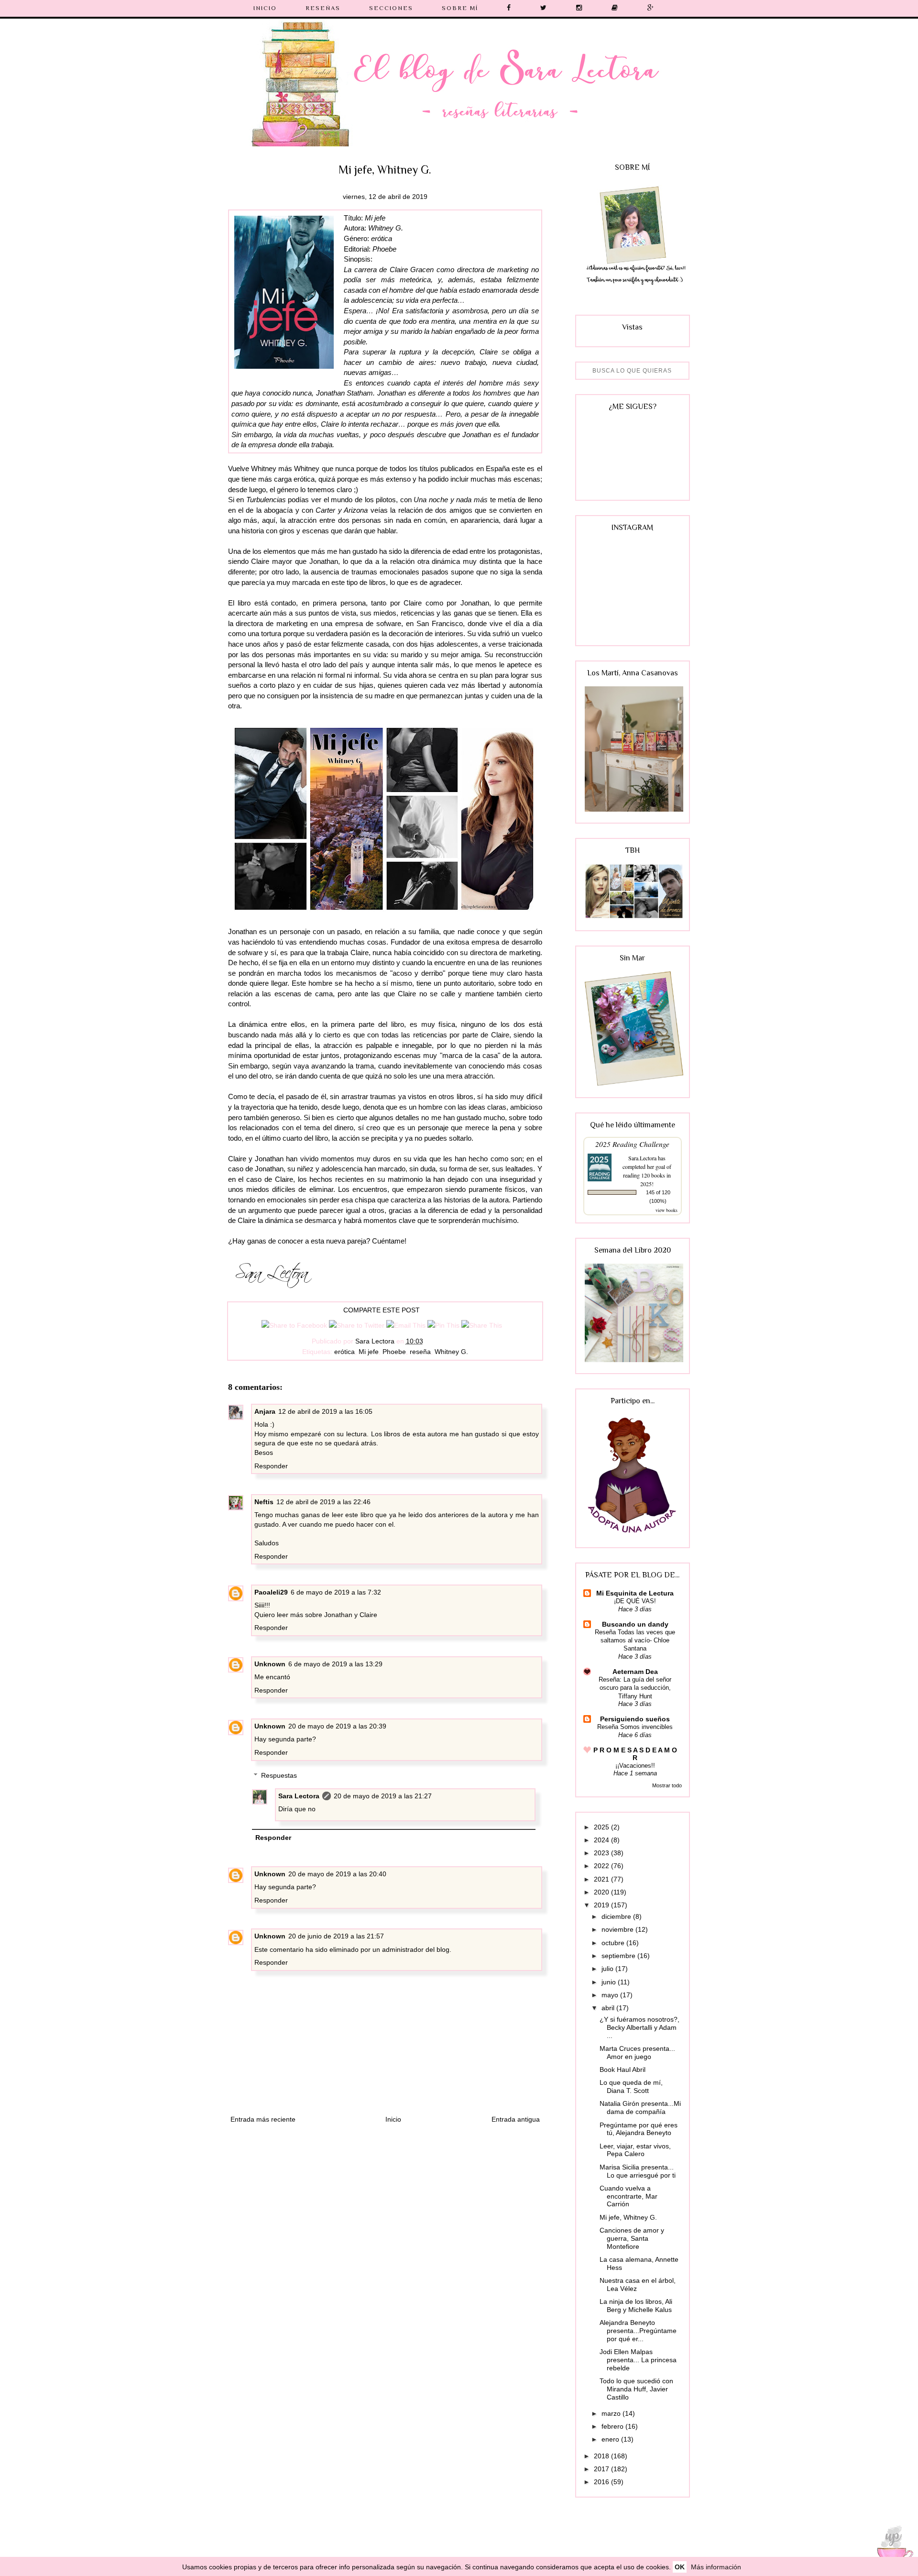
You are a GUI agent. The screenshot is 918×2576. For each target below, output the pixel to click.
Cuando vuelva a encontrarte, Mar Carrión (628, 2196)
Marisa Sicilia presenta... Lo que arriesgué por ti (638, 2171)
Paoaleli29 (271, 1592)
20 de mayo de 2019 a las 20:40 (337, 1874)
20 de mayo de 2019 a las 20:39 (337, 1726)
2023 (602, 1853)
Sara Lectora (299, 1796)
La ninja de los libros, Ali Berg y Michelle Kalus (636, 2306)
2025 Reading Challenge (632, 1144)
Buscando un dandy (635, 1624)
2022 (602, 1866)
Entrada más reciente (263, 2119)
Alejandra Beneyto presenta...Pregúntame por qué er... (638, 2331)
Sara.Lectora (642, 1158)
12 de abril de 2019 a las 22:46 (323, 1502)
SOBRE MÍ (460, 8)
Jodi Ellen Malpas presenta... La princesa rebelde (638, 2360)
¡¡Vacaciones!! (635, 1766)
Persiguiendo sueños (635, 1719)
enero (611, 2439)
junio (610, 1982)
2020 (602, 1892)
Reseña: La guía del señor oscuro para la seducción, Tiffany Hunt (635, 1688)
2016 (602, 2482)
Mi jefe (369, 1352)
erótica (344, 1352)
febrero (613, 2426)
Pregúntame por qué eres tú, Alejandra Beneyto (639, 2129)
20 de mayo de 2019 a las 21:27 (383, 1796)
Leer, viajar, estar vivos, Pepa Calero (635, 2150)
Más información (716, 2567)
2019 (602, 1905)
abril (609, 2008)
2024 (602, 1840)
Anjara (265, 1411)
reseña (420, 1352)
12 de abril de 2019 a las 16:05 (325, 1411)
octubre (614, 1943)
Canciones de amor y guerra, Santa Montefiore (632, 2238)
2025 (602, 1827)
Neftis (264, 1502)
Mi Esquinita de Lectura (635, 1593)
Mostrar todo (667, 1785)
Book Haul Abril (623, 2070)
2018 (602, 2456)
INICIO (265, 8)
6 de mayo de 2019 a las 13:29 (335, 1664)
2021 (602, 1879)
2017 (602, 2469)
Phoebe (394, 1352)
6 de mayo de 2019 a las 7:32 (336, 1592)
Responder (271, 1466)
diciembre (617, 1916)
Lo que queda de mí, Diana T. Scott (631, 2086)
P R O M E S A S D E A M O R (635, 1754)
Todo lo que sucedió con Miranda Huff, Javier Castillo (636, 2389)
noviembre (618, 1929)
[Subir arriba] (892, 2548)
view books (667, 1210)
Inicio (393, 2119)
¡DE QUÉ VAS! (635, 1601)
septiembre (619, 1956)
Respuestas (279, 1775)
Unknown (270, 1664)
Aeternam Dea (635, 1672)
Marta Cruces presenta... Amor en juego (637, 2053)
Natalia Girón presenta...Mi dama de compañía (640, 2108)
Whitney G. (451, 1352)
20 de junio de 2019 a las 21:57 (336, 1936)
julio (608, 1969)
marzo (612, 2413)
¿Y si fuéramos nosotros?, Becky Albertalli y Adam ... (639, 2027)
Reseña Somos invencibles (635, 1727)
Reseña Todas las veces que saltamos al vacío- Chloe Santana (635, 1640)
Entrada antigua (516, 2119)
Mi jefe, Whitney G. (628, 2217)
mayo (611, 1995)
